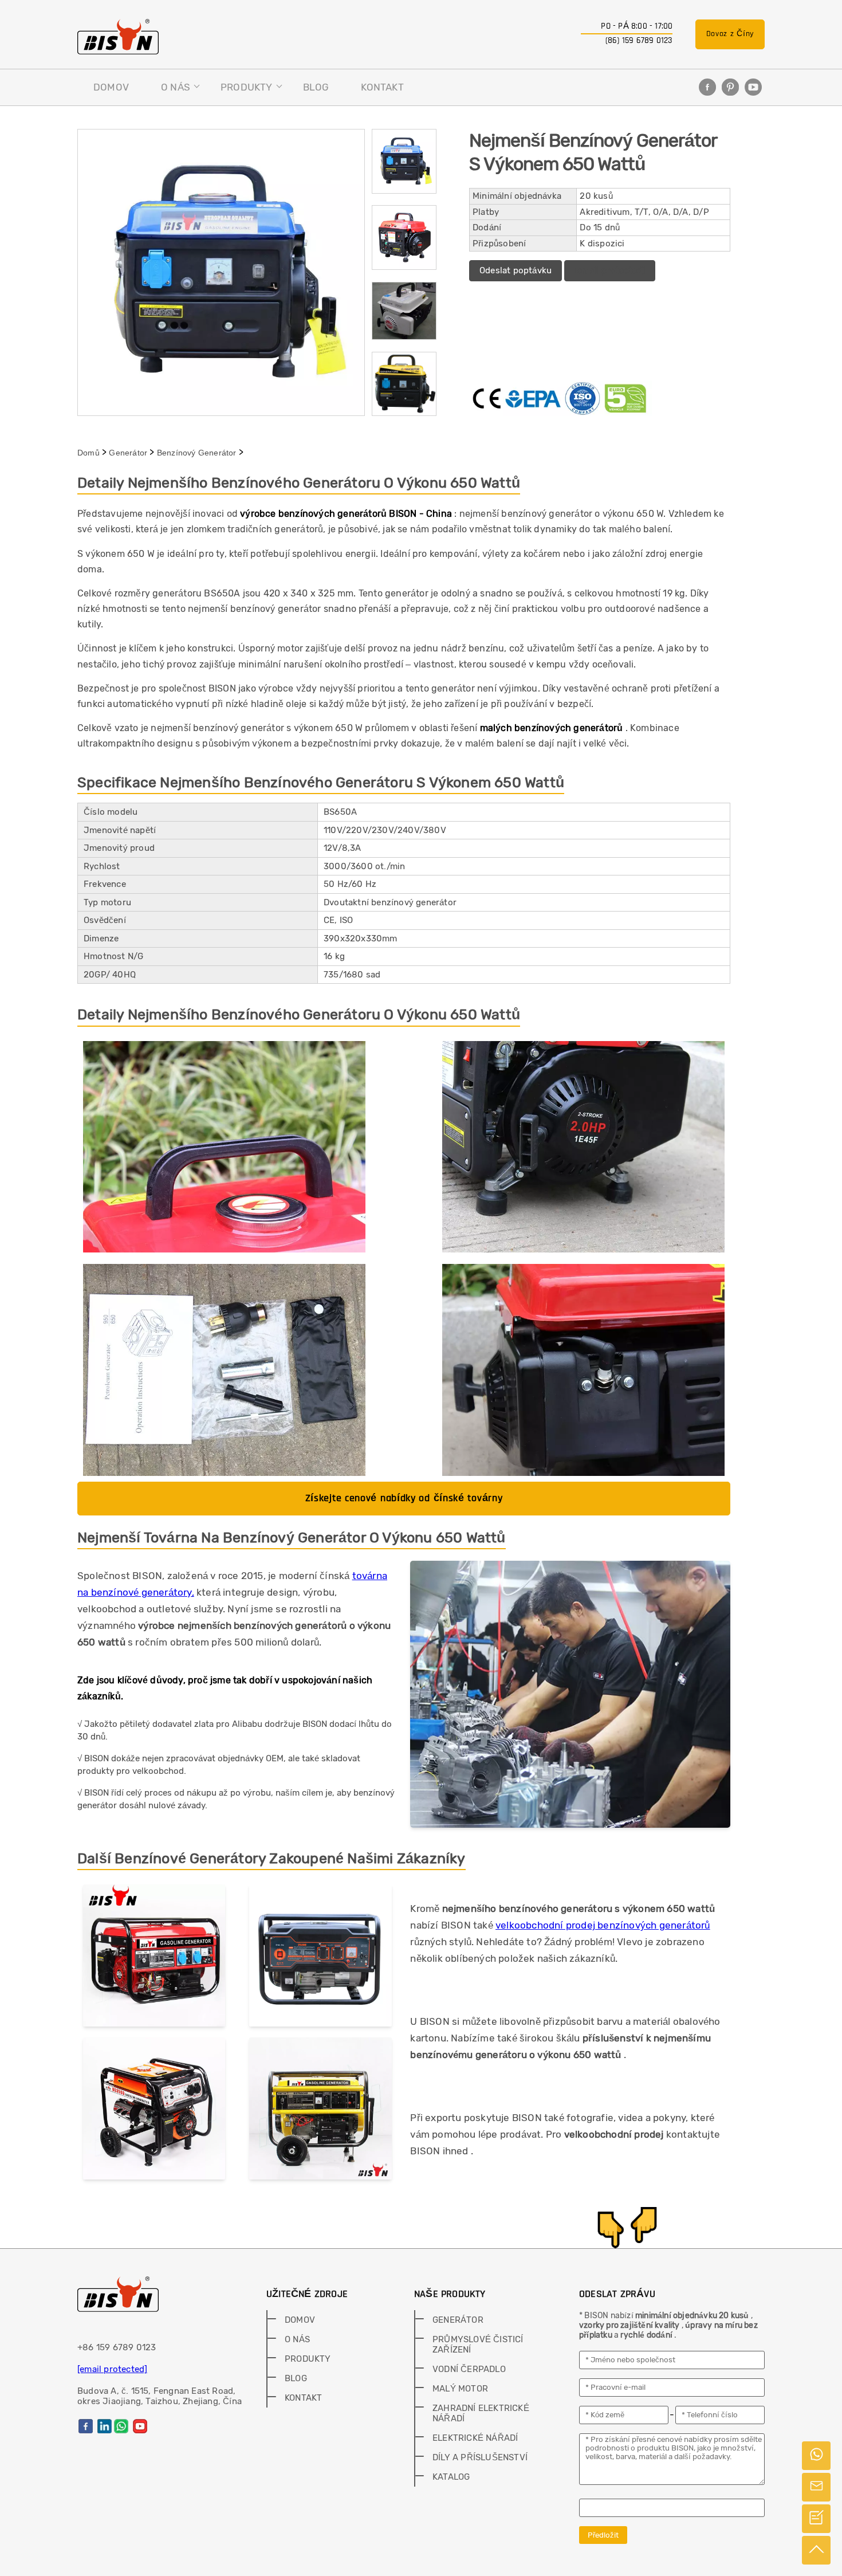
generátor (128, 453)
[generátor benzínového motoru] (154, 2111)
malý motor (460, 2389)
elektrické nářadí (475, 2438)
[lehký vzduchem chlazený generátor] (320, 1958)
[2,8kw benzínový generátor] (154, 1958)
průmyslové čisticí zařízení (478, 2345)
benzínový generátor (197, 453)
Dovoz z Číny (730, 34)
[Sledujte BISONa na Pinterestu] (730, 87)
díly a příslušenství (480, 2457)
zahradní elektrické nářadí (481, 2413)
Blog (316, 87)
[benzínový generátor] (320, 2111)
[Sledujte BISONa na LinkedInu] (105, 2426)
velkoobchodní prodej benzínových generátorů (603, 1925)
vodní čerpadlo (469, 2369)
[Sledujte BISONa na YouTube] (753, 87)
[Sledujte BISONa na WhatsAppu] (121, 2426)
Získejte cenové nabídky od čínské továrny (404, 1498)
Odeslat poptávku (516, 270)
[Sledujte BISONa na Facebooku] (707, 87)
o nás (176, 87)
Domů (88, 453)
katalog (451, 2477)
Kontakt (382, 87)
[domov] (118, 37)
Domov (111, 87)
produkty (247, 87)
